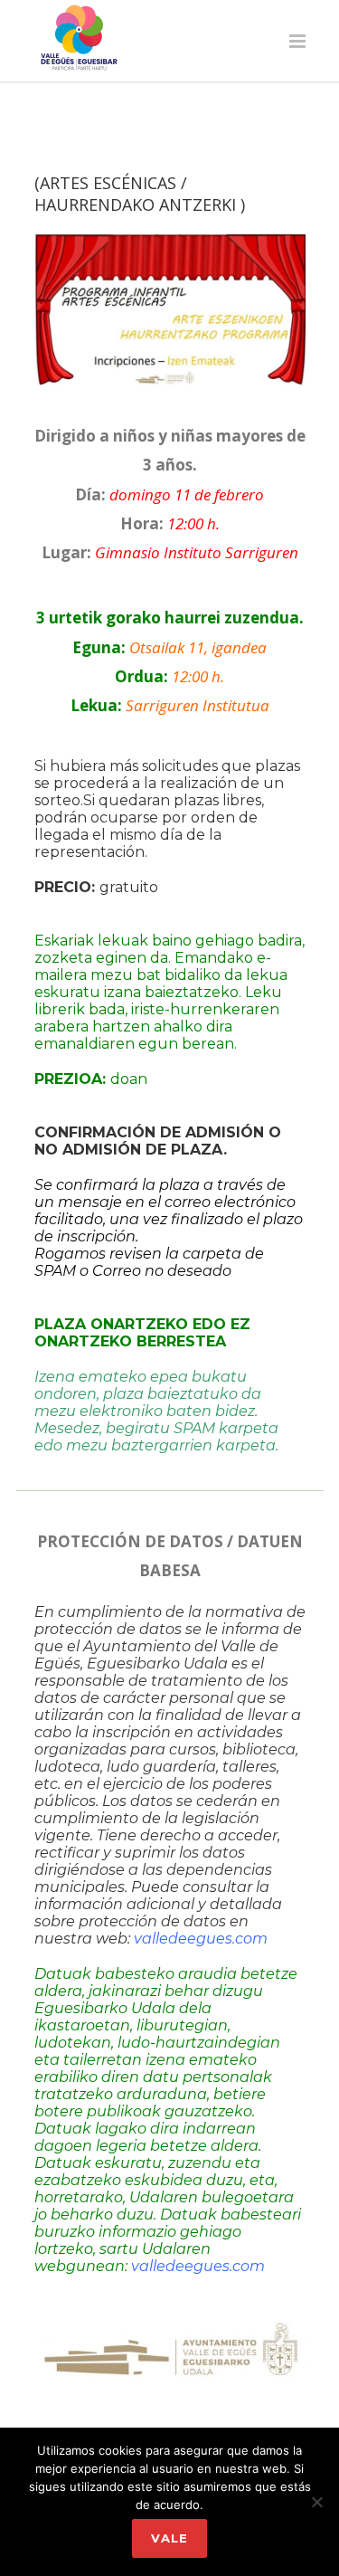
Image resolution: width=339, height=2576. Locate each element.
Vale (169, 2538)
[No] (316, 2502)
